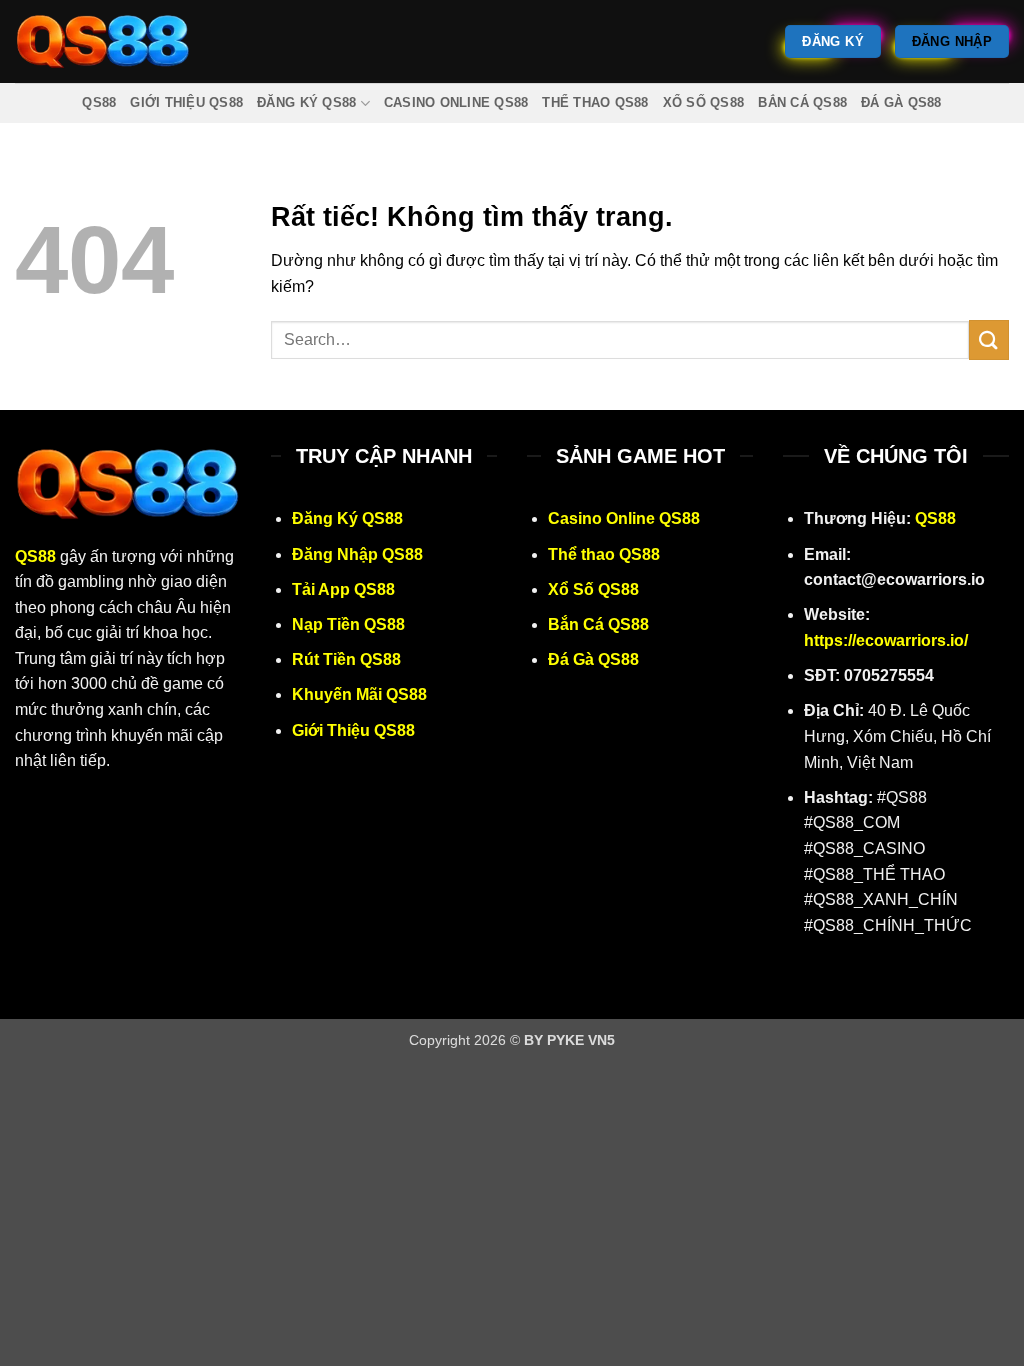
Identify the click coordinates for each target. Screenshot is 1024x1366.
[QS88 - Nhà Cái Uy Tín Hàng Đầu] (103, 42)
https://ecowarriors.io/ (886, 640)
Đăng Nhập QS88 (357, 554)
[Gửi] (989, 339)
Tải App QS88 (343, 589)
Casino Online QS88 (456, 102)
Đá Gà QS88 (901, 102)
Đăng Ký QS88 (306, 102)
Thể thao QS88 (595, 102)
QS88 (99, 102)
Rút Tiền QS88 (346, 659)
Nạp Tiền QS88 (348, 624)
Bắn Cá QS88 (802, 102)
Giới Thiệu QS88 (186, 102)
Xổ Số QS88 (704, 102)
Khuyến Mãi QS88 (359, 694)
